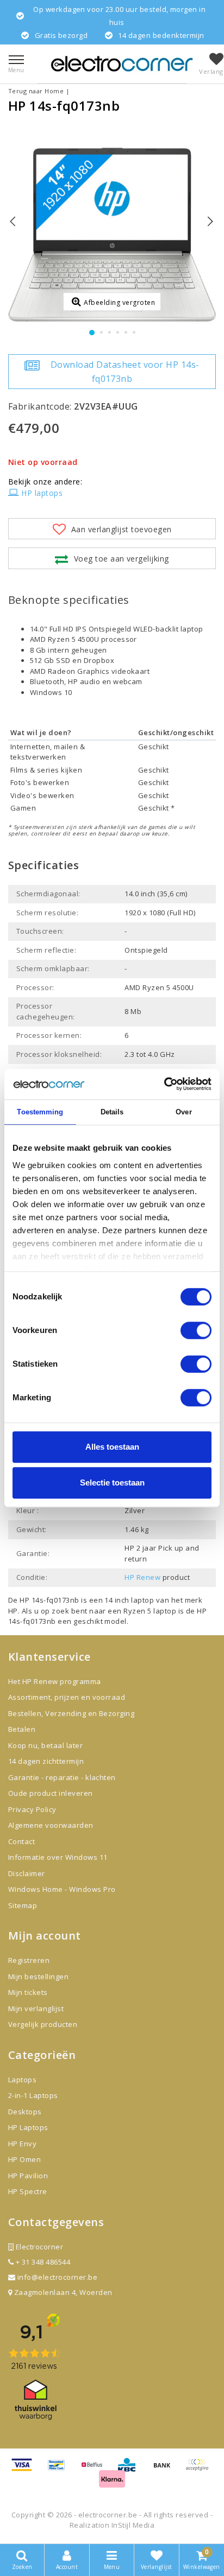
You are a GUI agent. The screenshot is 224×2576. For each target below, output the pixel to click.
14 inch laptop (129, 1600)
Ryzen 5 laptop (151, 1611)
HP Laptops (28, 2127)
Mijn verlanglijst (36, 2008)
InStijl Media (133, 2525)
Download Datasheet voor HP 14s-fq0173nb (125, 372)
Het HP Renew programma (55, 1681)
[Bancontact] (60, 2470)
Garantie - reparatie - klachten (62, 1777)
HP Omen (24, 2159)
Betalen (22, 1729)
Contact (21, 1841)
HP (13, 1611)
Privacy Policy (32, 1809)
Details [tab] (112, 1112)
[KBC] (130, 2470)
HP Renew (142, 1577)
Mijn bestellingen (38, 1976)
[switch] (196, 1330)
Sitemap (23, 1905)
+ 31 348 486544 (42, 2262)
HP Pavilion (28, 2176)
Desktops (25, 2112)
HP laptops (42, 493)
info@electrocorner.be (57, 2277)
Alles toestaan (112, 1447)
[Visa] (26, 2470)
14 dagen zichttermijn (46, 1761)
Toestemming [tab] (40, 1112)
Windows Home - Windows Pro (62, 1889)
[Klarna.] (200, 2470)
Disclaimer (27, 1873)
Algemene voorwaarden (51, 1825)
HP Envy (22, 2144)
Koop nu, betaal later (45, 1745)
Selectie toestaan (112, 1483)
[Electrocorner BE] (122, 64)
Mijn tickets (28, 1992)
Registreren (29, 1960)
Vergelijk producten (43, 2024)
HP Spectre (28, 2191)
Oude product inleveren (51, 1793)
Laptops (22, 2080)
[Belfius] (96, 2470)
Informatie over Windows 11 (58, 1857)
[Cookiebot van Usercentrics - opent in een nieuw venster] (164, 1084)
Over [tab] (183, 1112)
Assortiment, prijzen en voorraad (67, 1697)
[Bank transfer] (166, 2470)
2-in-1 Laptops (33, 2095)
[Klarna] (112, 2483)
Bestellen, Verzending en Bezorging (71, 1713)
